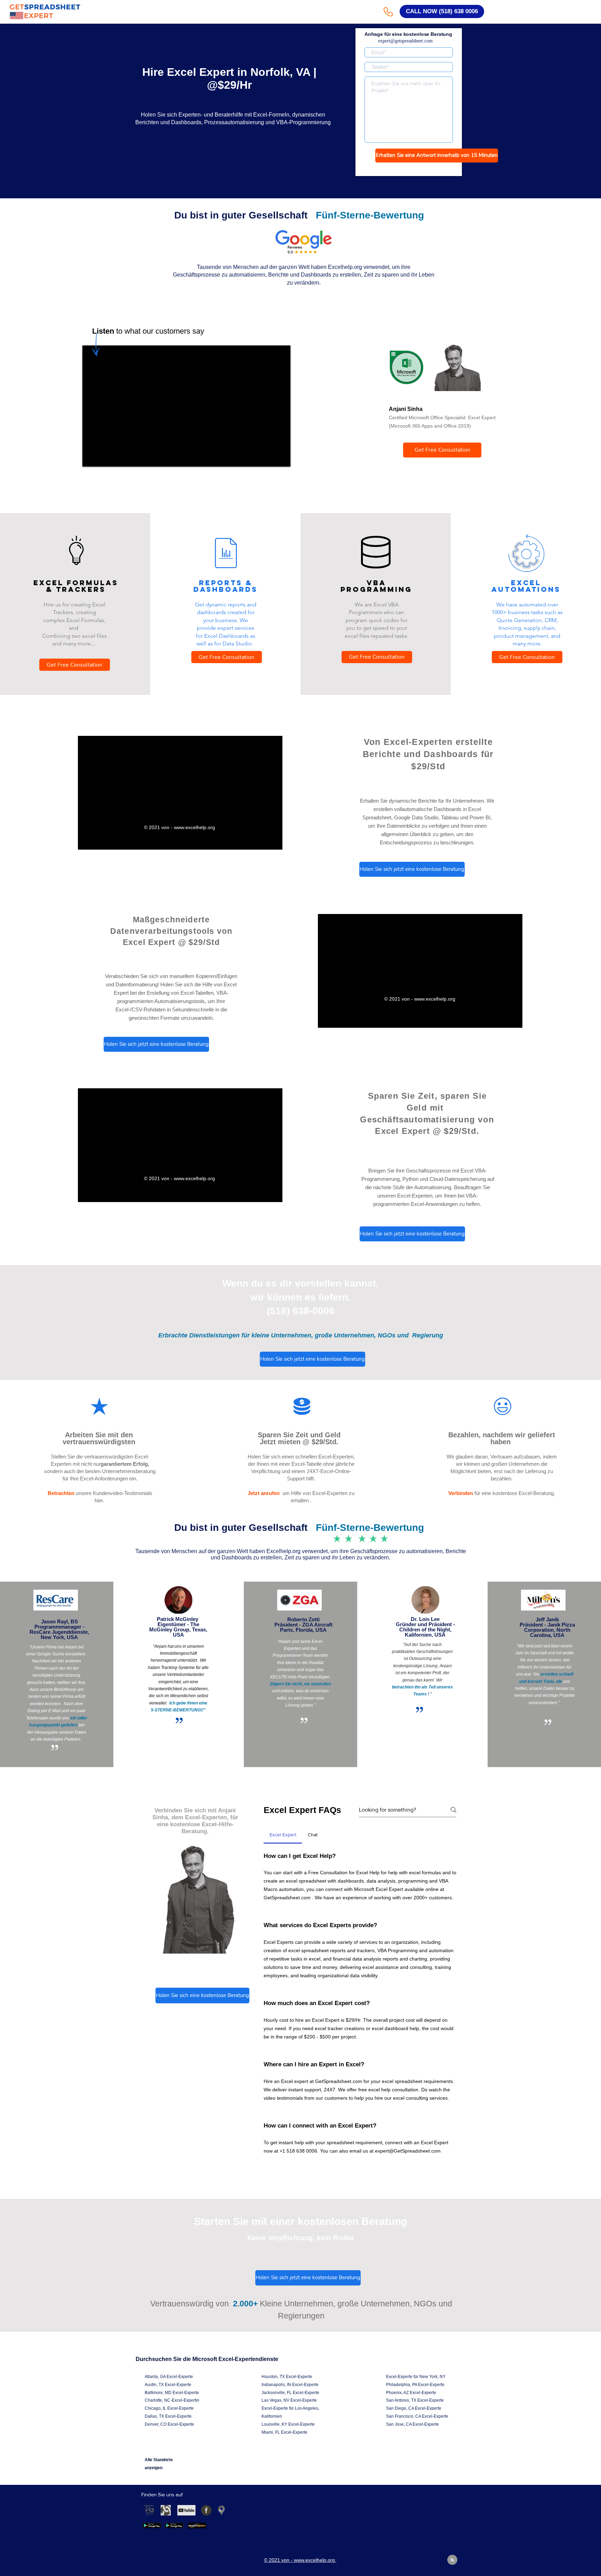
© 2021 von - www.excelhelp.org (180, 827)
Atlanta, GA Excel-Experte (169, 2377)
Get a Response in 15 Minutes (409, 169)
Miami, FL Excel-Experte (285, 2432)
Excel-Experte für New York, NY (416, 2377)
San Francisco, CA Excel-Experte (417, 2416)
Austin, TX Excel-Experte (168, 2385)
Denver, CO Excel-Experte (169, 2424)
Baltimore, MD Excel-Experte (172, 2393)
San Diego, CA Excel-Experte (414, 2408)
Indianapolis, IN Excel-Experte (290, 2385)
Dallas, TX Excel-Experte (168, 2416)
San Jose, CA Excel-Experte (412, 2424)
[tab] (283, 1835)
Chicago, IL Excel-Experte (169, 2408)
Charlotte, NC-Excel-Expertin (172, 2400)
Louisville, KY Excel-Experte (288, 2424)
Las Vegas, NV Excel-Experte (289, 2400)
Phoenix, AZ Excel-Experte (411, 2393)
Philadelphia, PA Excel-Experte (415, 2385)
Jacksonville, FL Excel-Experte (290, 2393)
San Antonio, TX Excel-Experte (415, 2400)
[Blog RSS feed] (452, 2560)
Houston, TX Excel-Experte (287, 2377)
